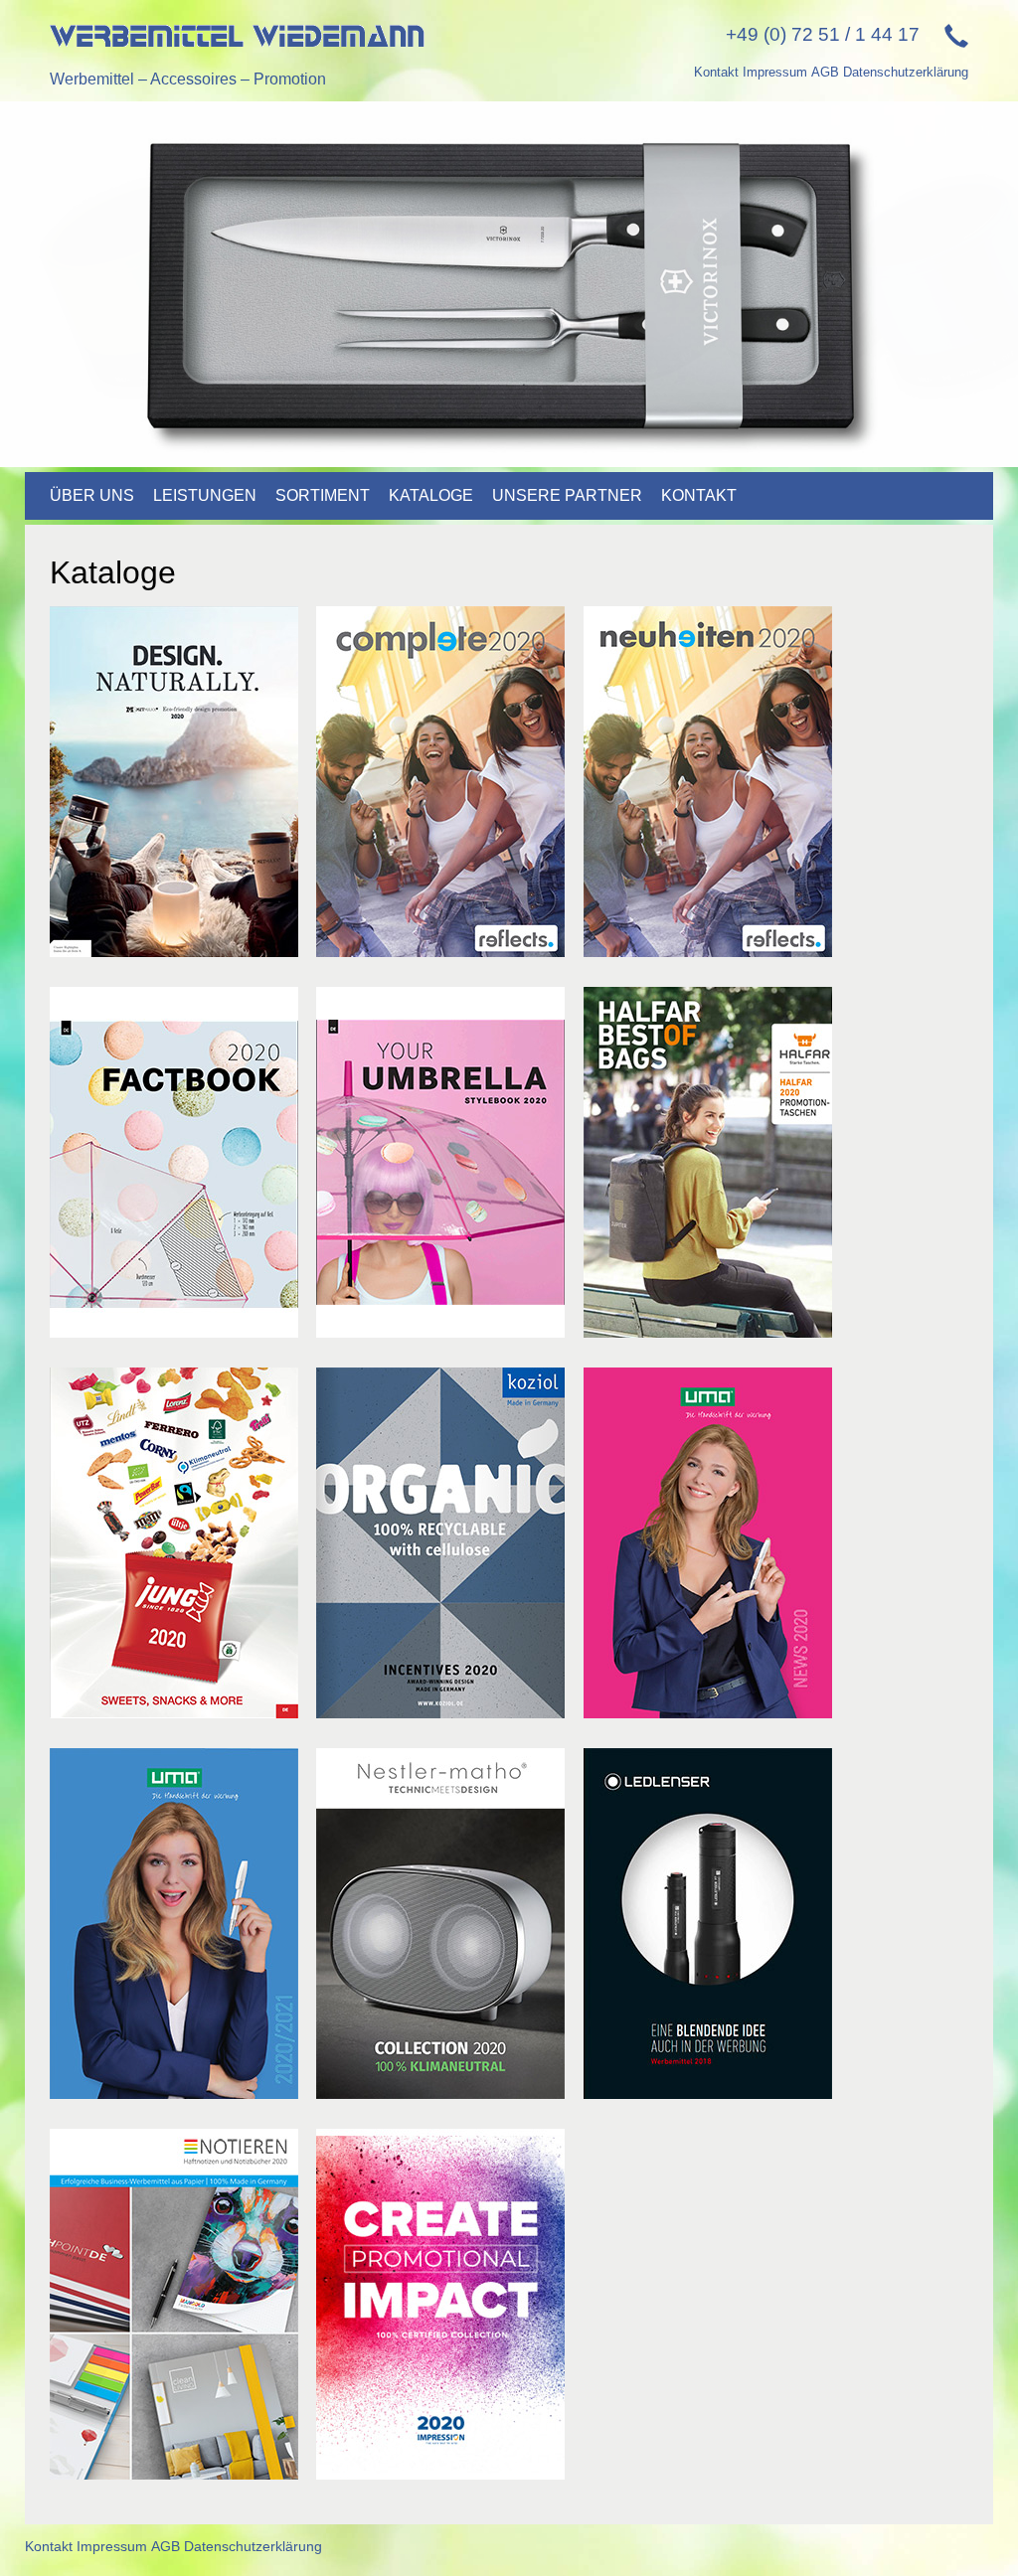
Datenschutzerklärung (906, 72)
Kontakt (716, 72)
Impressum (775, 72)
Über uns (92, 495)
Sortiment (323, 495)
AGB (825, 72)
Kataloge (431, 495)
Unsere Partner (567, 495)
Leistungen (205, 495)
